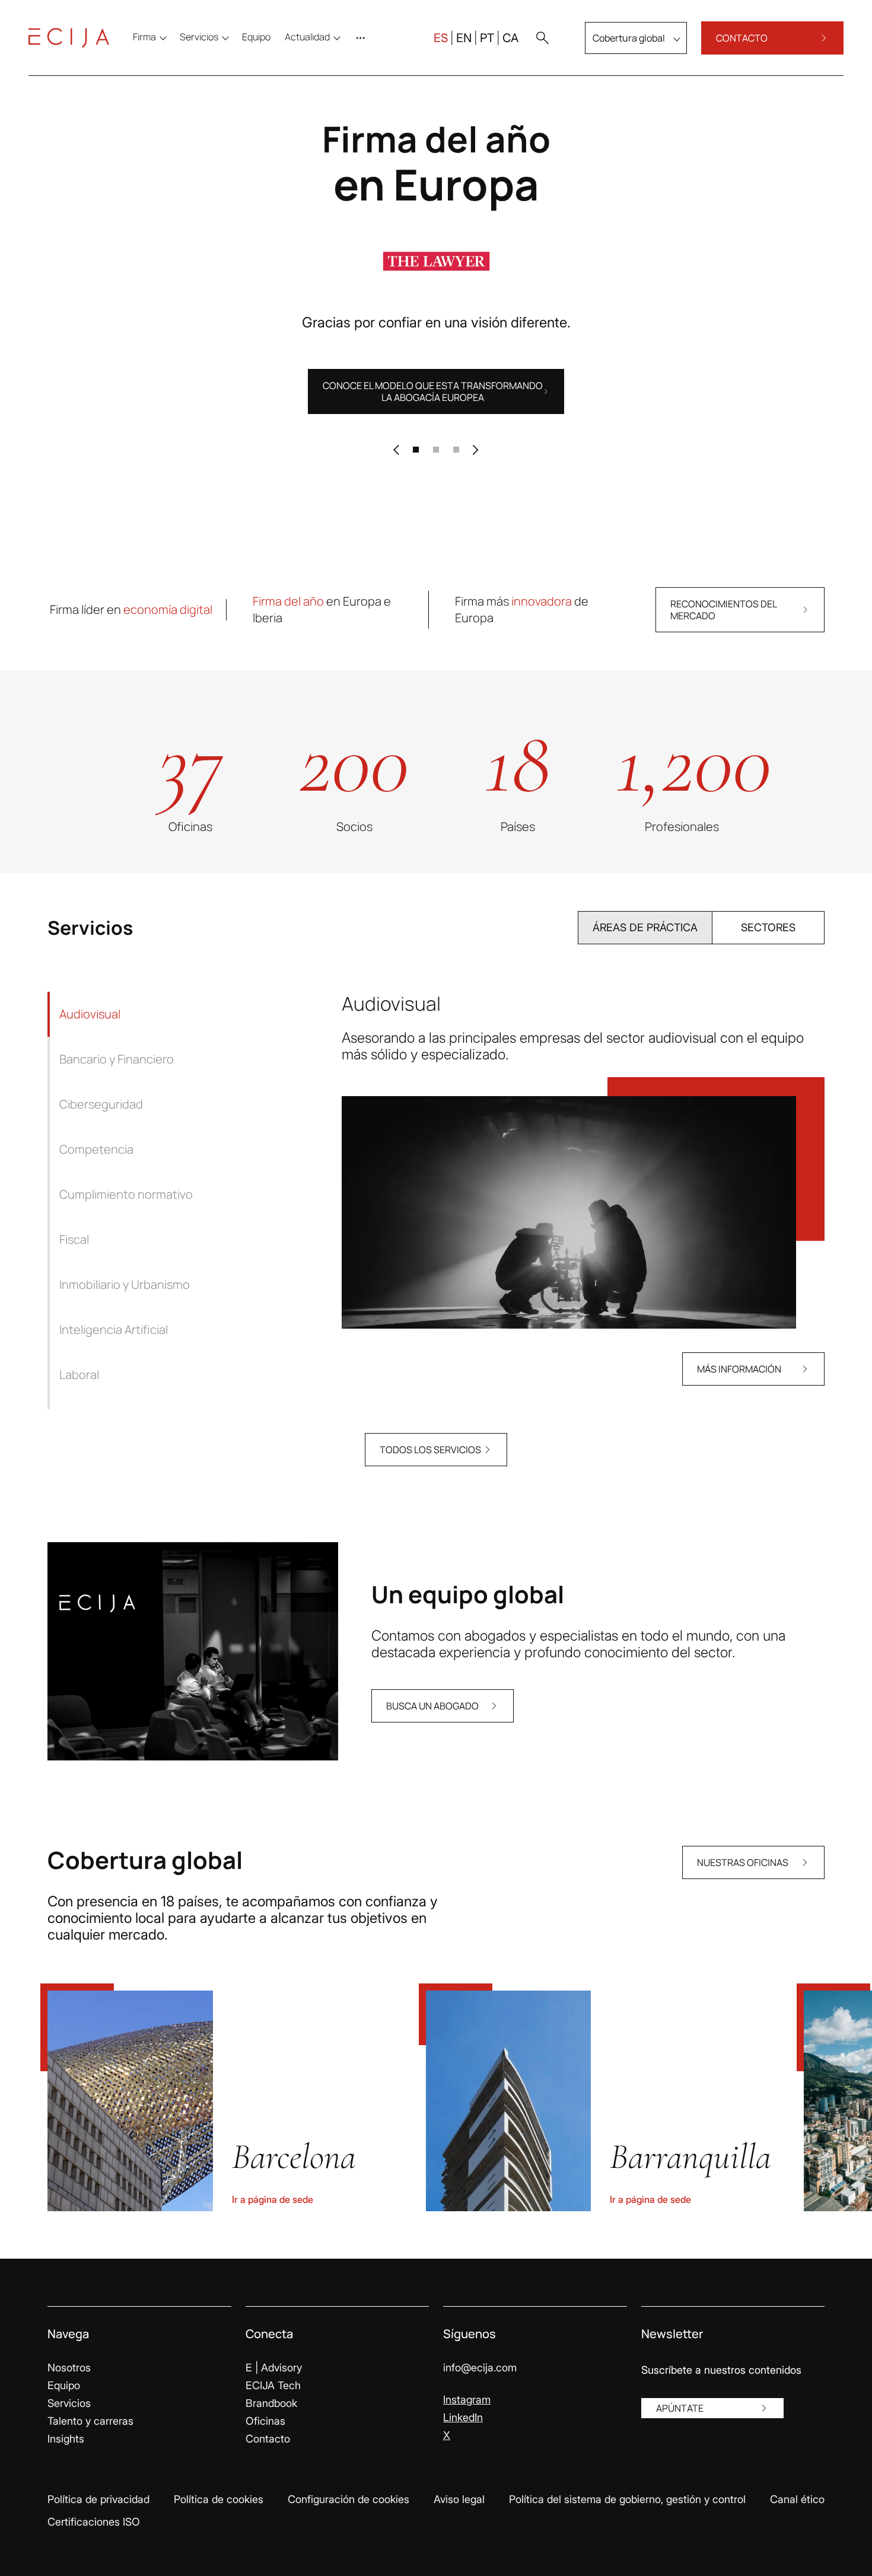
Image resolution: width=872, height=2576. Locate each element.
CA (510, 38)
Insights (66, 2439)
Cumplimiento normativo (126, 1194)
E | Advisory (274, 2368)
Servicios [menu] (199, 37)
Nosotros (69, 2368)
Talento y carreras (90, 2421)
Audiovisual (90, 1014)
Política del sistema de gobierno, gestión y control (627, 2499)
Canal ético (797, 2499)
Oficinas (265, 2421)
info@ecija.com (480, 2368)
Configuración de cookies (349, 2499)
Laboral (79, 1375)
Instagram (467, 2400)
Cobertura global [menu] (629, 38)
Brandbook (271, 2403)
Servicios (69, 2403)
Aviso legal (459, 2499)
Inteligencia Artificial (114, 1330)
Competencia (96, 1149)
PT (487, 38)
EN (464, 38)
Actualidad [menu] (307, 37)
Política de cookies (219, 2499)
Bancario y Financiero (117, 1059)
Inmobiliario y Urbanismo (125, 1284)
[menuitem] (256, 37)
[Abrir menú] (363, 38)
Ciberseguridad (101, 1104)
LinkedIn (463, 2417)
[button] (542, 38)
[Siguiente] (476, 450)
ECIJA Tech (273, 2385)
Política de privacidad (98, 2499)
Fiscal (74, 1239)
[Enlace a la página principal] (69, 38)
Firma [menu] (144, 37)
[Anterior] (396, 450)
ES (441, 38)
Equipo (64, 2385)
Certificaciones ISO (94, 2522)
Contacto (268, 2439)
